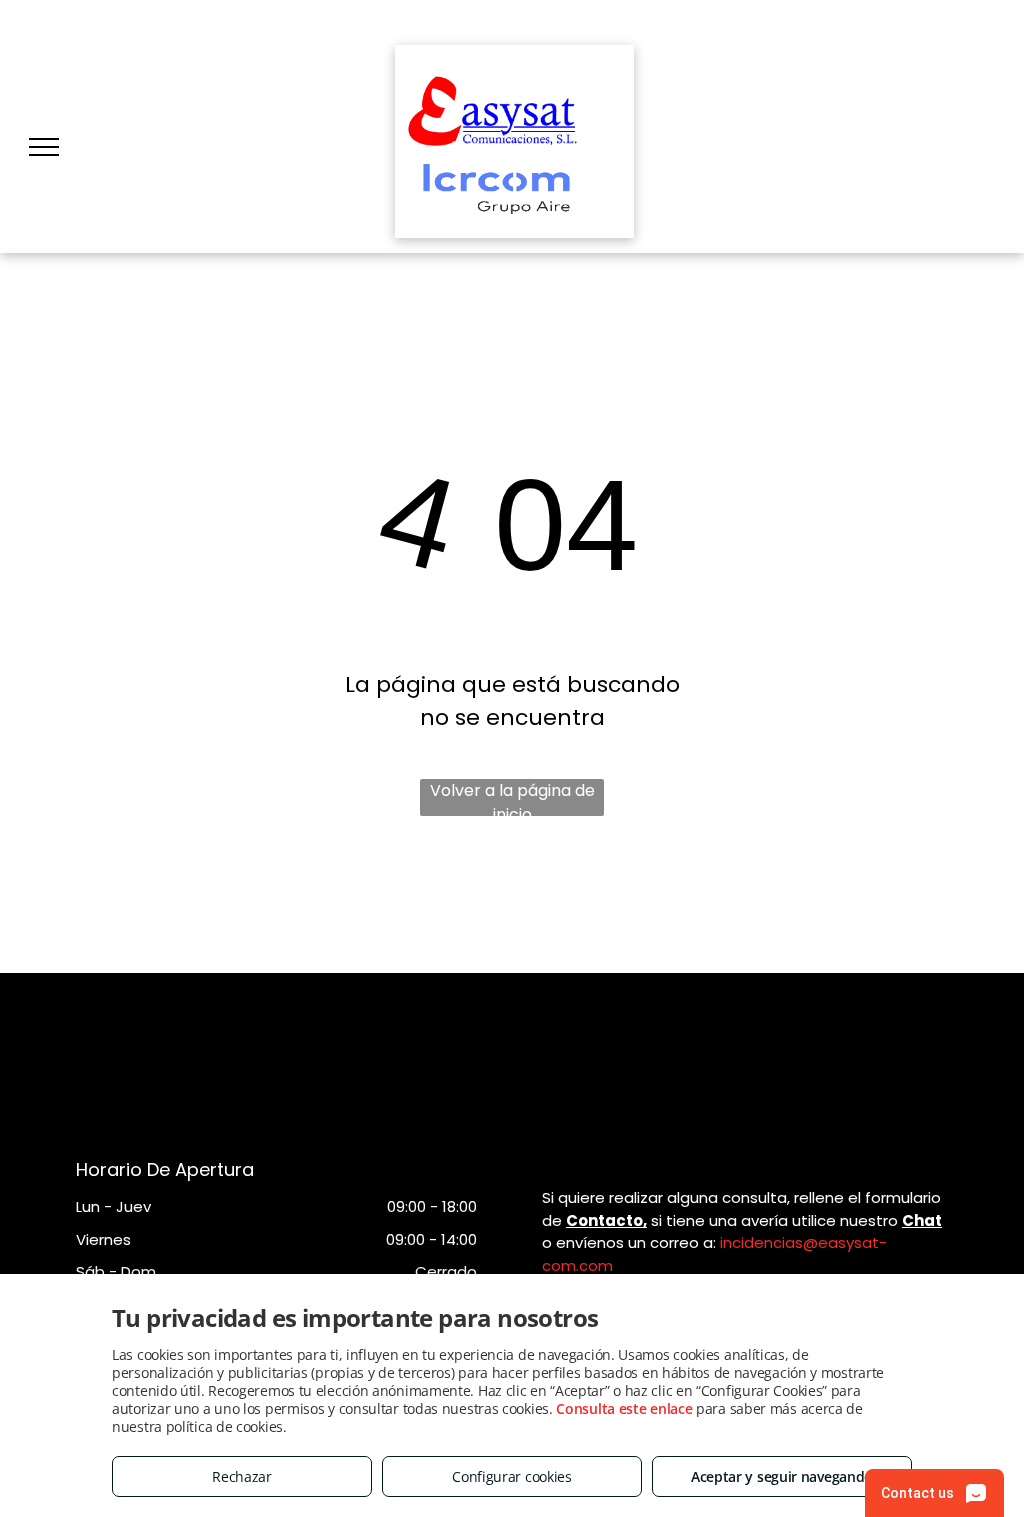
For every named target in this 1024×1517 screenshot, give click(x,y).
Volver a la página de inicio (512, 797)
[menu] (44, 147)
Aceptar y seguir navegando (782, 1476)
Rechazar (242, 1476)
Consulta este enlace (624, 1408)
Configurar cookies (512, 1476)
